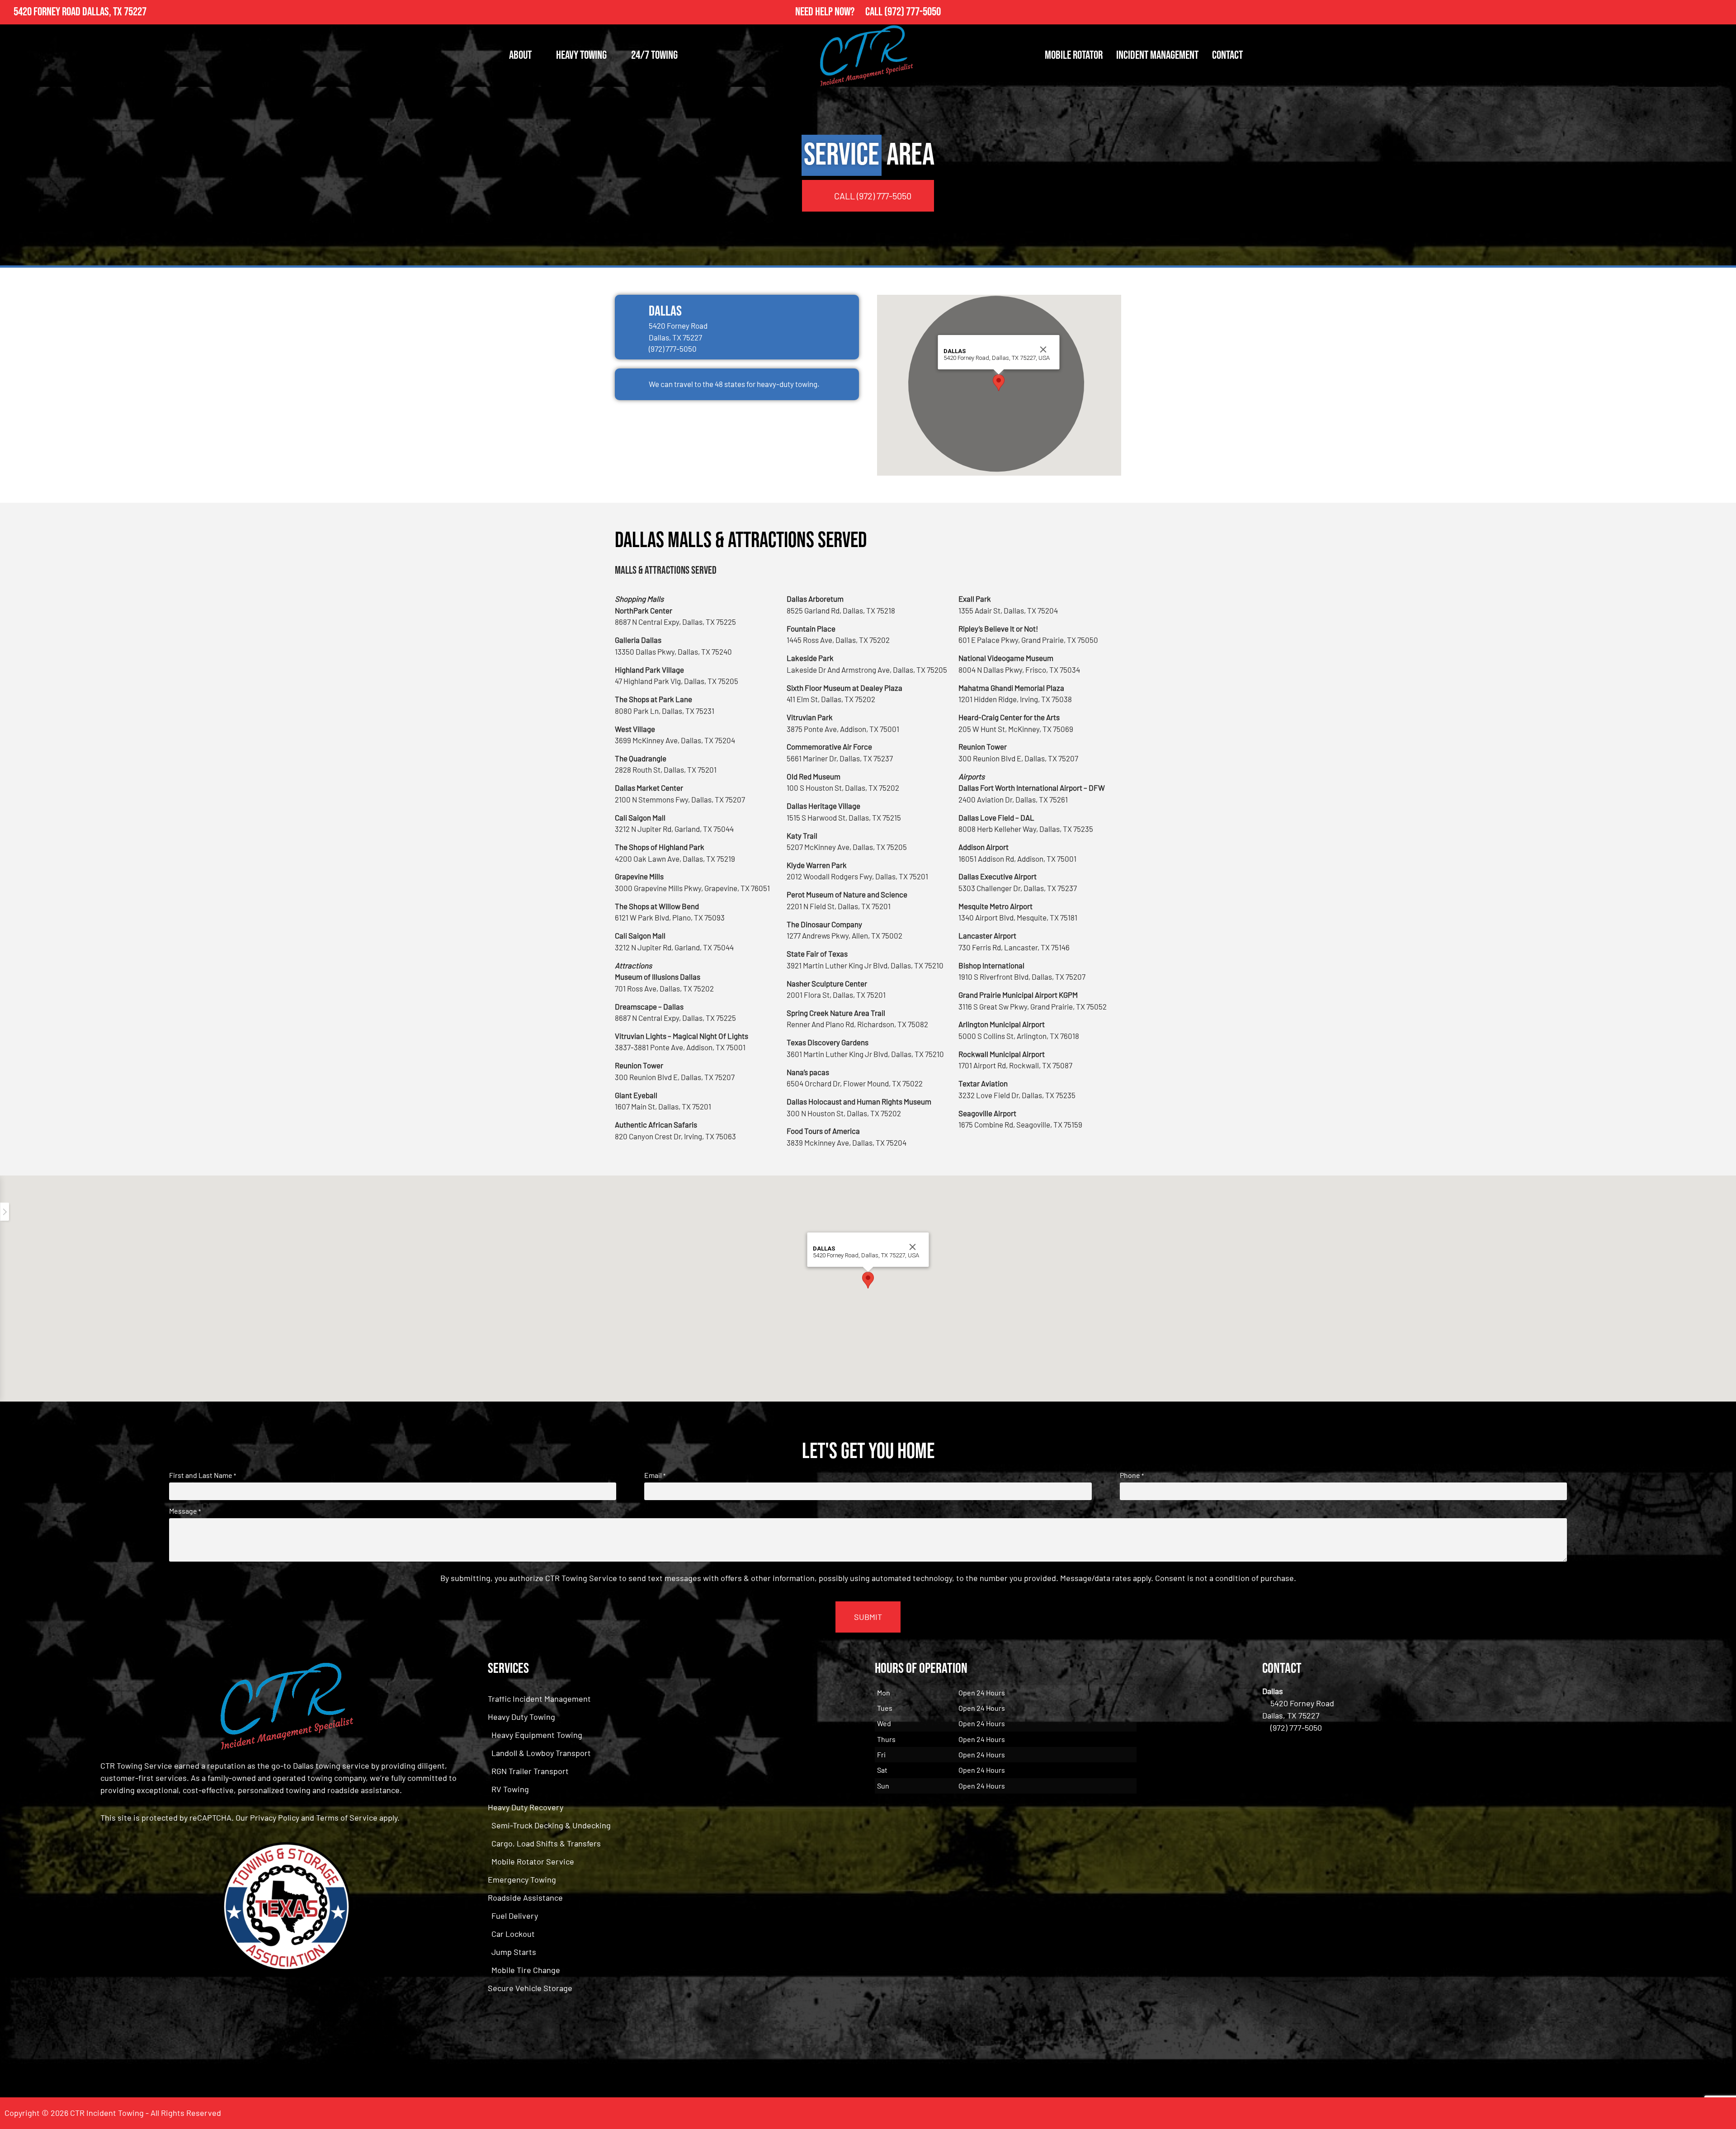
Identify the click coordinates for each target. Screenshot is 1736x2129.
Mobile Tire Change (526, 1970)
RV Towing (510, 1789)
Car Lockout (513, 1934)
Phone (1132, 1475)
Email (655, 1475)
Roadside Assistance (525, 1898)
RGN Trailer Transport (530, 1771)
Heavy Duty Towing (521, 1717)
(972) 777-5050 (913, 12)
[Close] (1043, 349)
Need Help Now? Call (840, 12)
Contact (1227, 55)
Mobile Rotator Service (533, 1861)
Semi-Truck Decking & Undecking (551, 1825)
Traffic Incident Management (539, 1699)
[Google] (1724, 12)
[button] (999, 383)
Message (185, 1511)
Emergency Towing (522, 1879)
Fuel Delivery (515, 1916)
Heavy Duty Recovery (526, 1807)
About (520, 55)
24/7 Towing (654, 55)
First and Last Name (203, 1475)
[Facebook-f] (1704, 12)
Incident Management (1157, 55)
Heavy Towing (581, 55)
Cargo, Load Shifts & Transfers (546, 1843)
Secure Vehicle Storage (530, 1988)
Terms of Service (347, 1817)
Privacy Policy (275, 1817)
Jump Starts (514, 1952)
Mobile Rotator (1074, 55)
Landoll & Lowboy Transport (541, 1753)
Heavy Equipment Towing (537, 1735)
